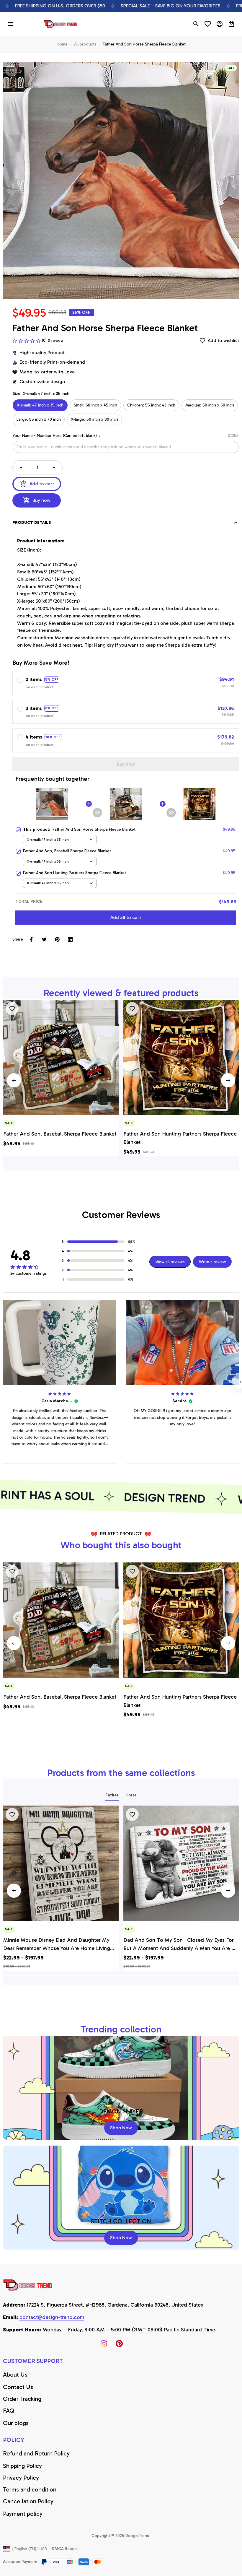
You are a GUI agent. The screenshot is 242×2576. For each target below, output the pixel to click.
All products (85, 44)
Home (62, 44)
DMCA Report (65, 2549)
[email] (52, 2318)
